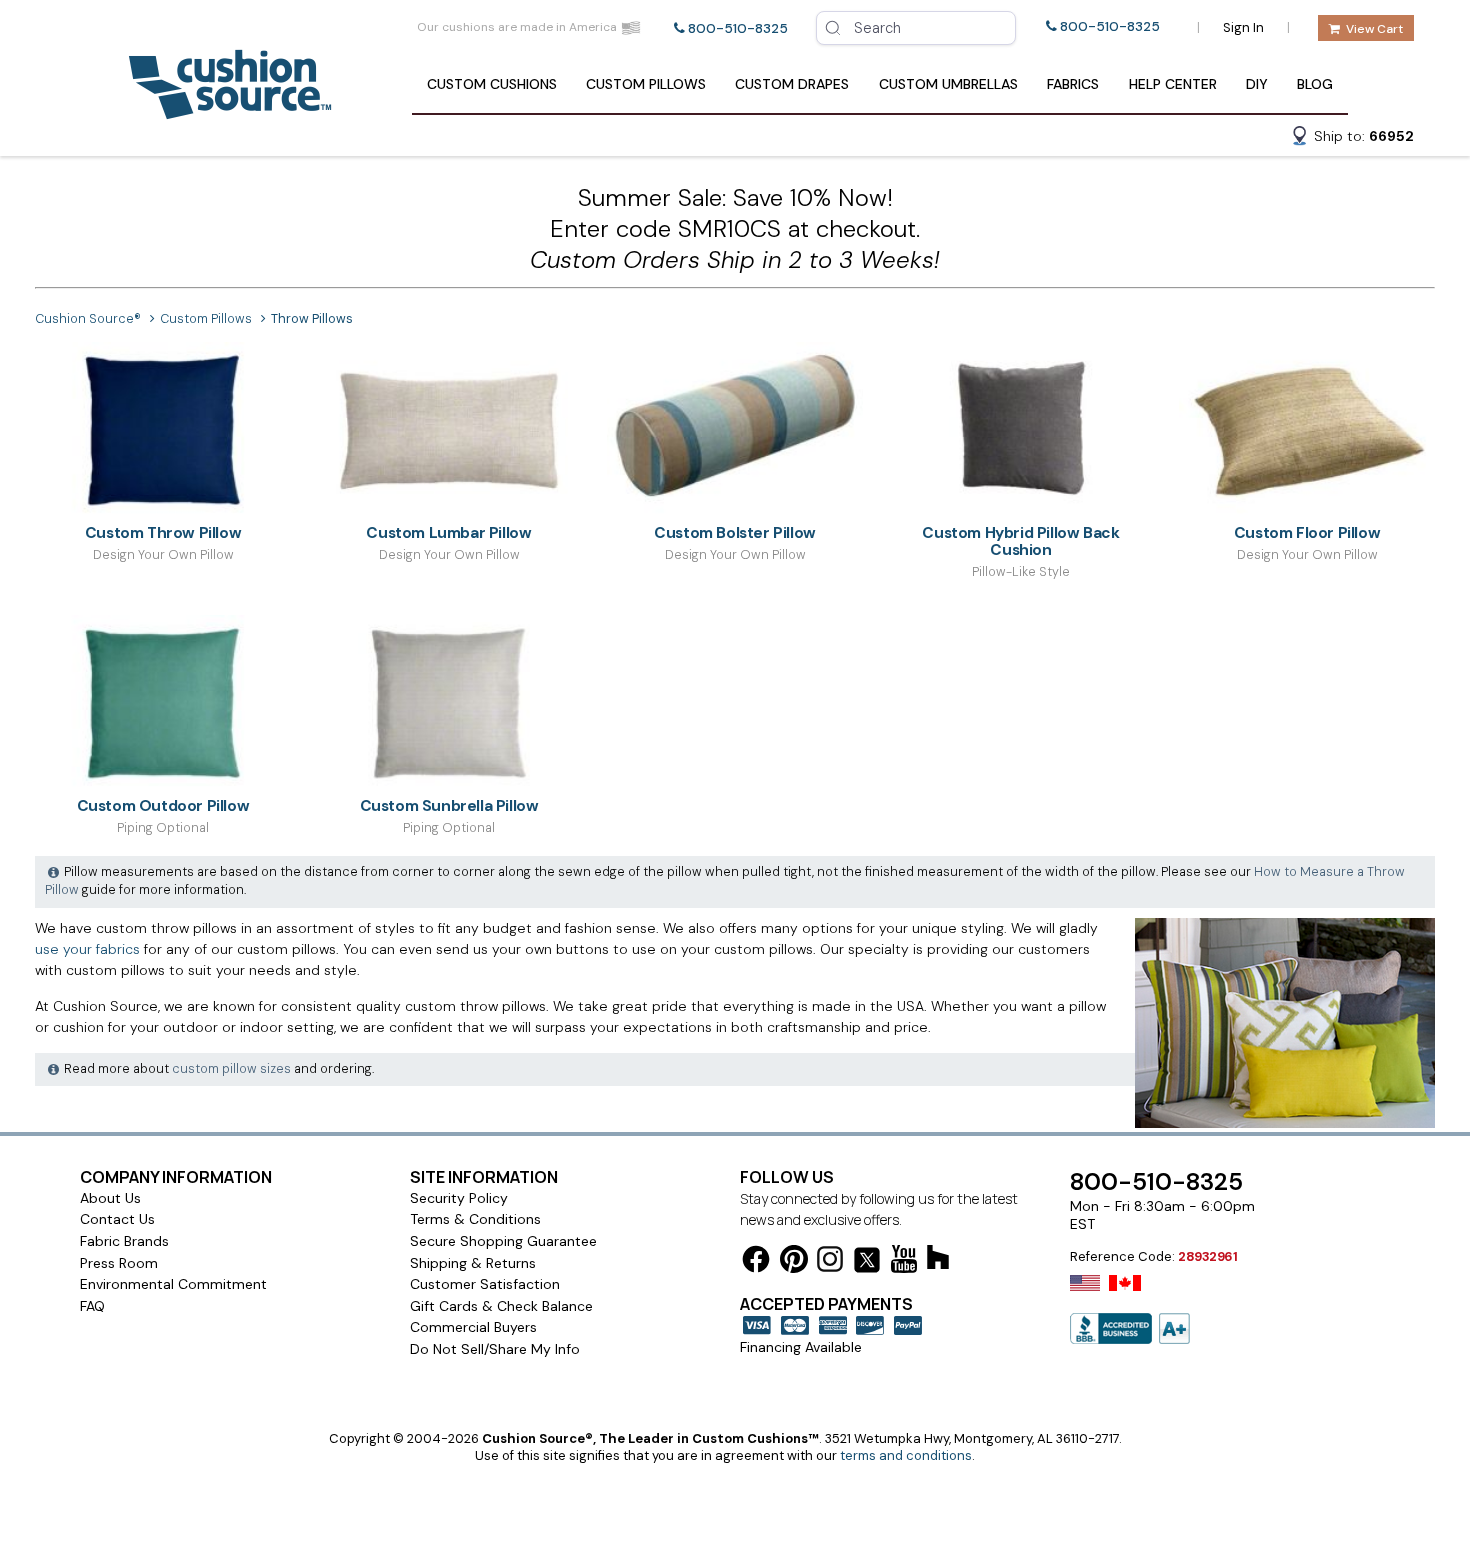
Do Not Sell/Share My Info (495, 1349)
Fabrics (1073, 84)
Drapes (792, 84)
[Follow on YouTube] (904, 1262)
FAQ (92, 1306)
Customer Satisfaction (485, 1284)
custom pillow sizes (231, 1069)
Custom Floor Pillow (1307, 532)
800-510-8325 (738, 28)
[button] (1352, 139)
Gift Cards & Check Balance (501, 1306)
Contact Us (117, 1219)
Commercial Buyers (473, 1327)
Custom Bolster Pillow (735, 532)
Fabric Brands (124, 1241)
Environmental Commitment (173, 1284)
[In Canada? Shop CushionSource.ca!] (1125, 1296)
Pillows (646, 84)
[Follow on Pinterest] (794, 1262)
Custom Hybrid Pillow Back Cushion (1020, 541)
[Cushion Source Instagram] (830, 1262)
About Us (110, 1198)
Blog (1315, 84)
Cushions (492, 84)
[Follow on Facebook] (756, 1262)
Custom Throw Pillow (163, 532)
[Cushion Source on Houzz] (938, 1260)
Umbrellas (948, 84)
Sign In (1243, 27)
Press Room (119, 1263)
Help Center (1173, 84)
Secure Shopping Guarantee (503, 1241)
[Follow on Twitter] (867, 1263)
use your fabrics (87, 949)
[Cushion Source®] (230, 109)
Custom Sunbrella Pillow (449, 805)
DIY (1257, 84)
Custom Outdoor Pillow (163, 805)
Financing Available (801, 1347)
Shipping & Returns (473, 1263)
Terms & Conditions (475, 1219)
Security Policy (459, 1198)
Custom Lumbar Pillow (448, 532)
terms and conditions (906, 1455)
